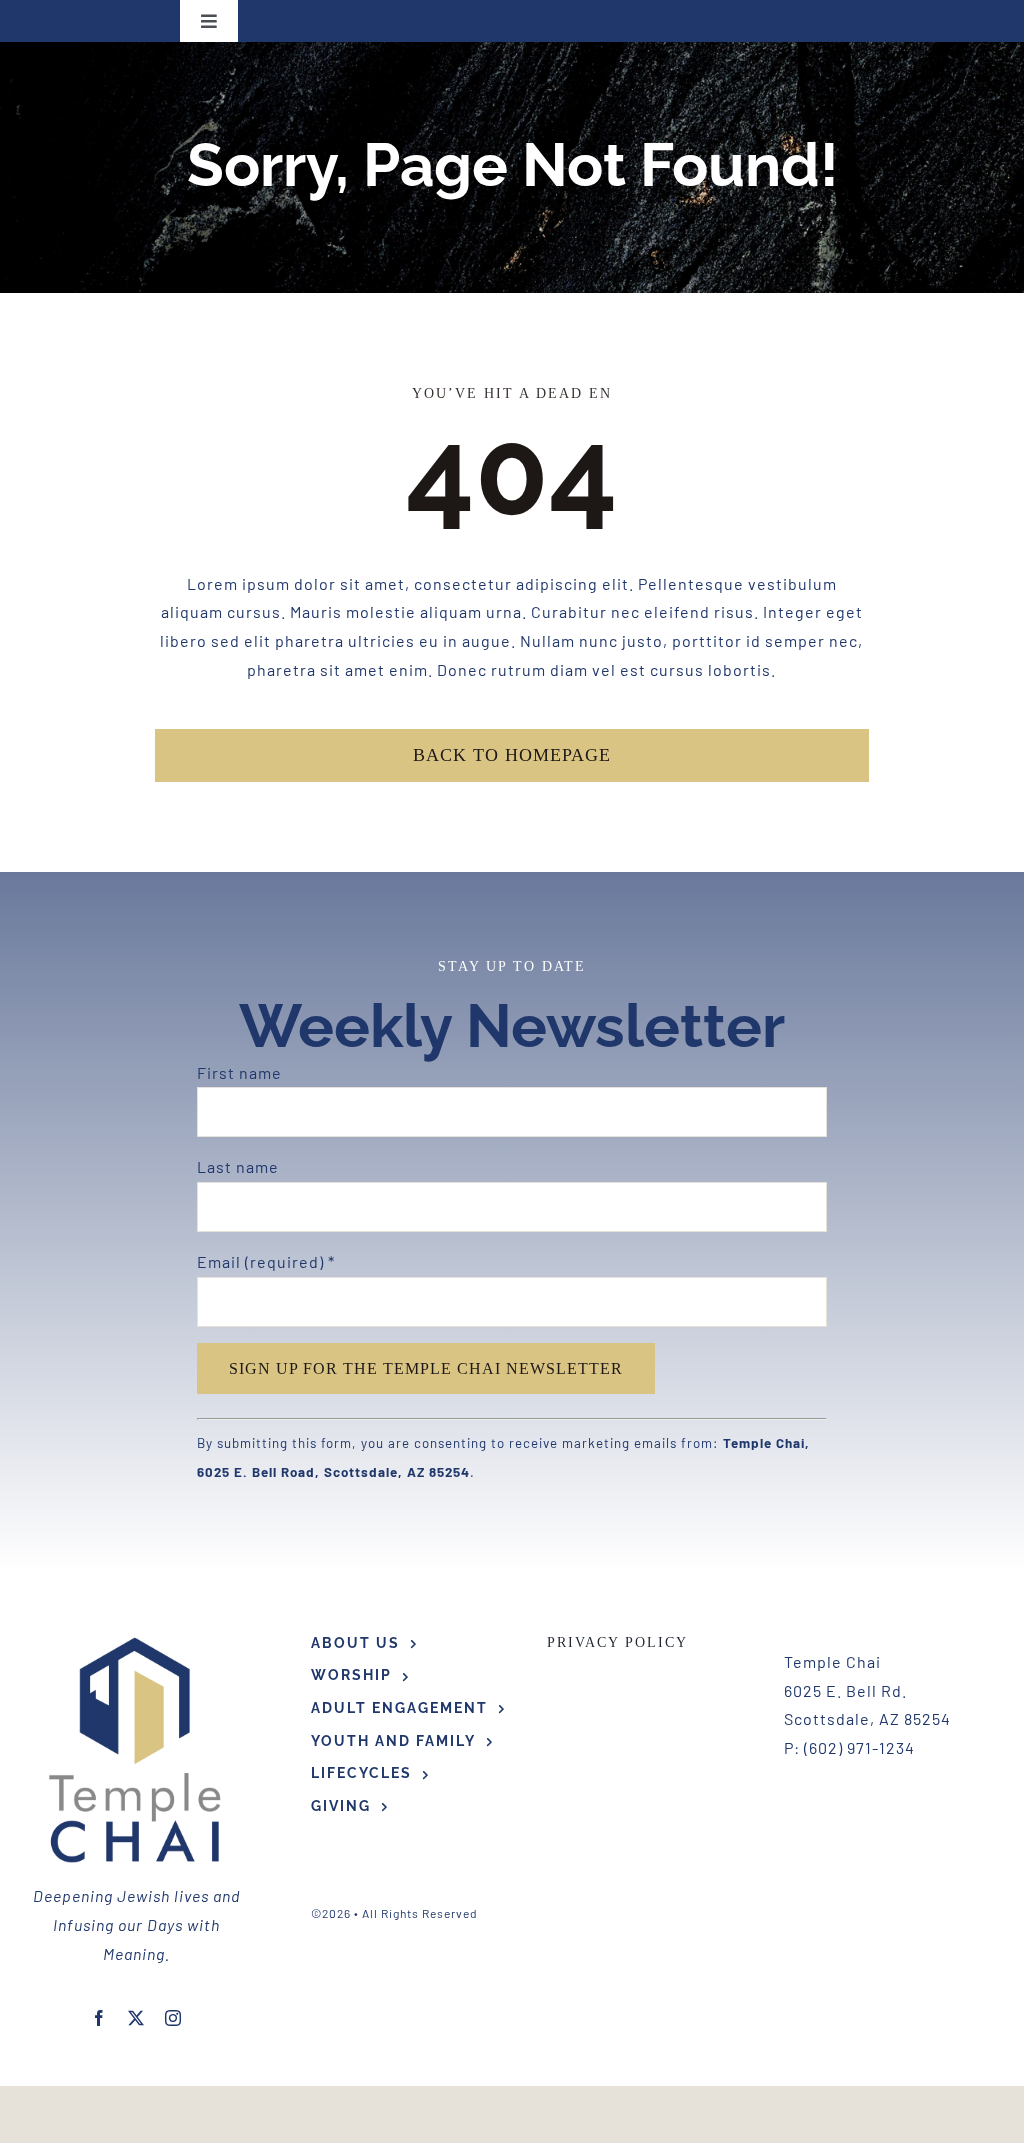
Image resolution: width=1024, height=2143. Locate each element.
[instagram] (173, 2018)
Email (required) (266, 1261)
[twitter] (136, 2018)
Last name (238, 1166)
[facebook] (99, 2018)
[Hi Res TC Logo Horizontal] (136, 1639)
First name (239, 1072)
